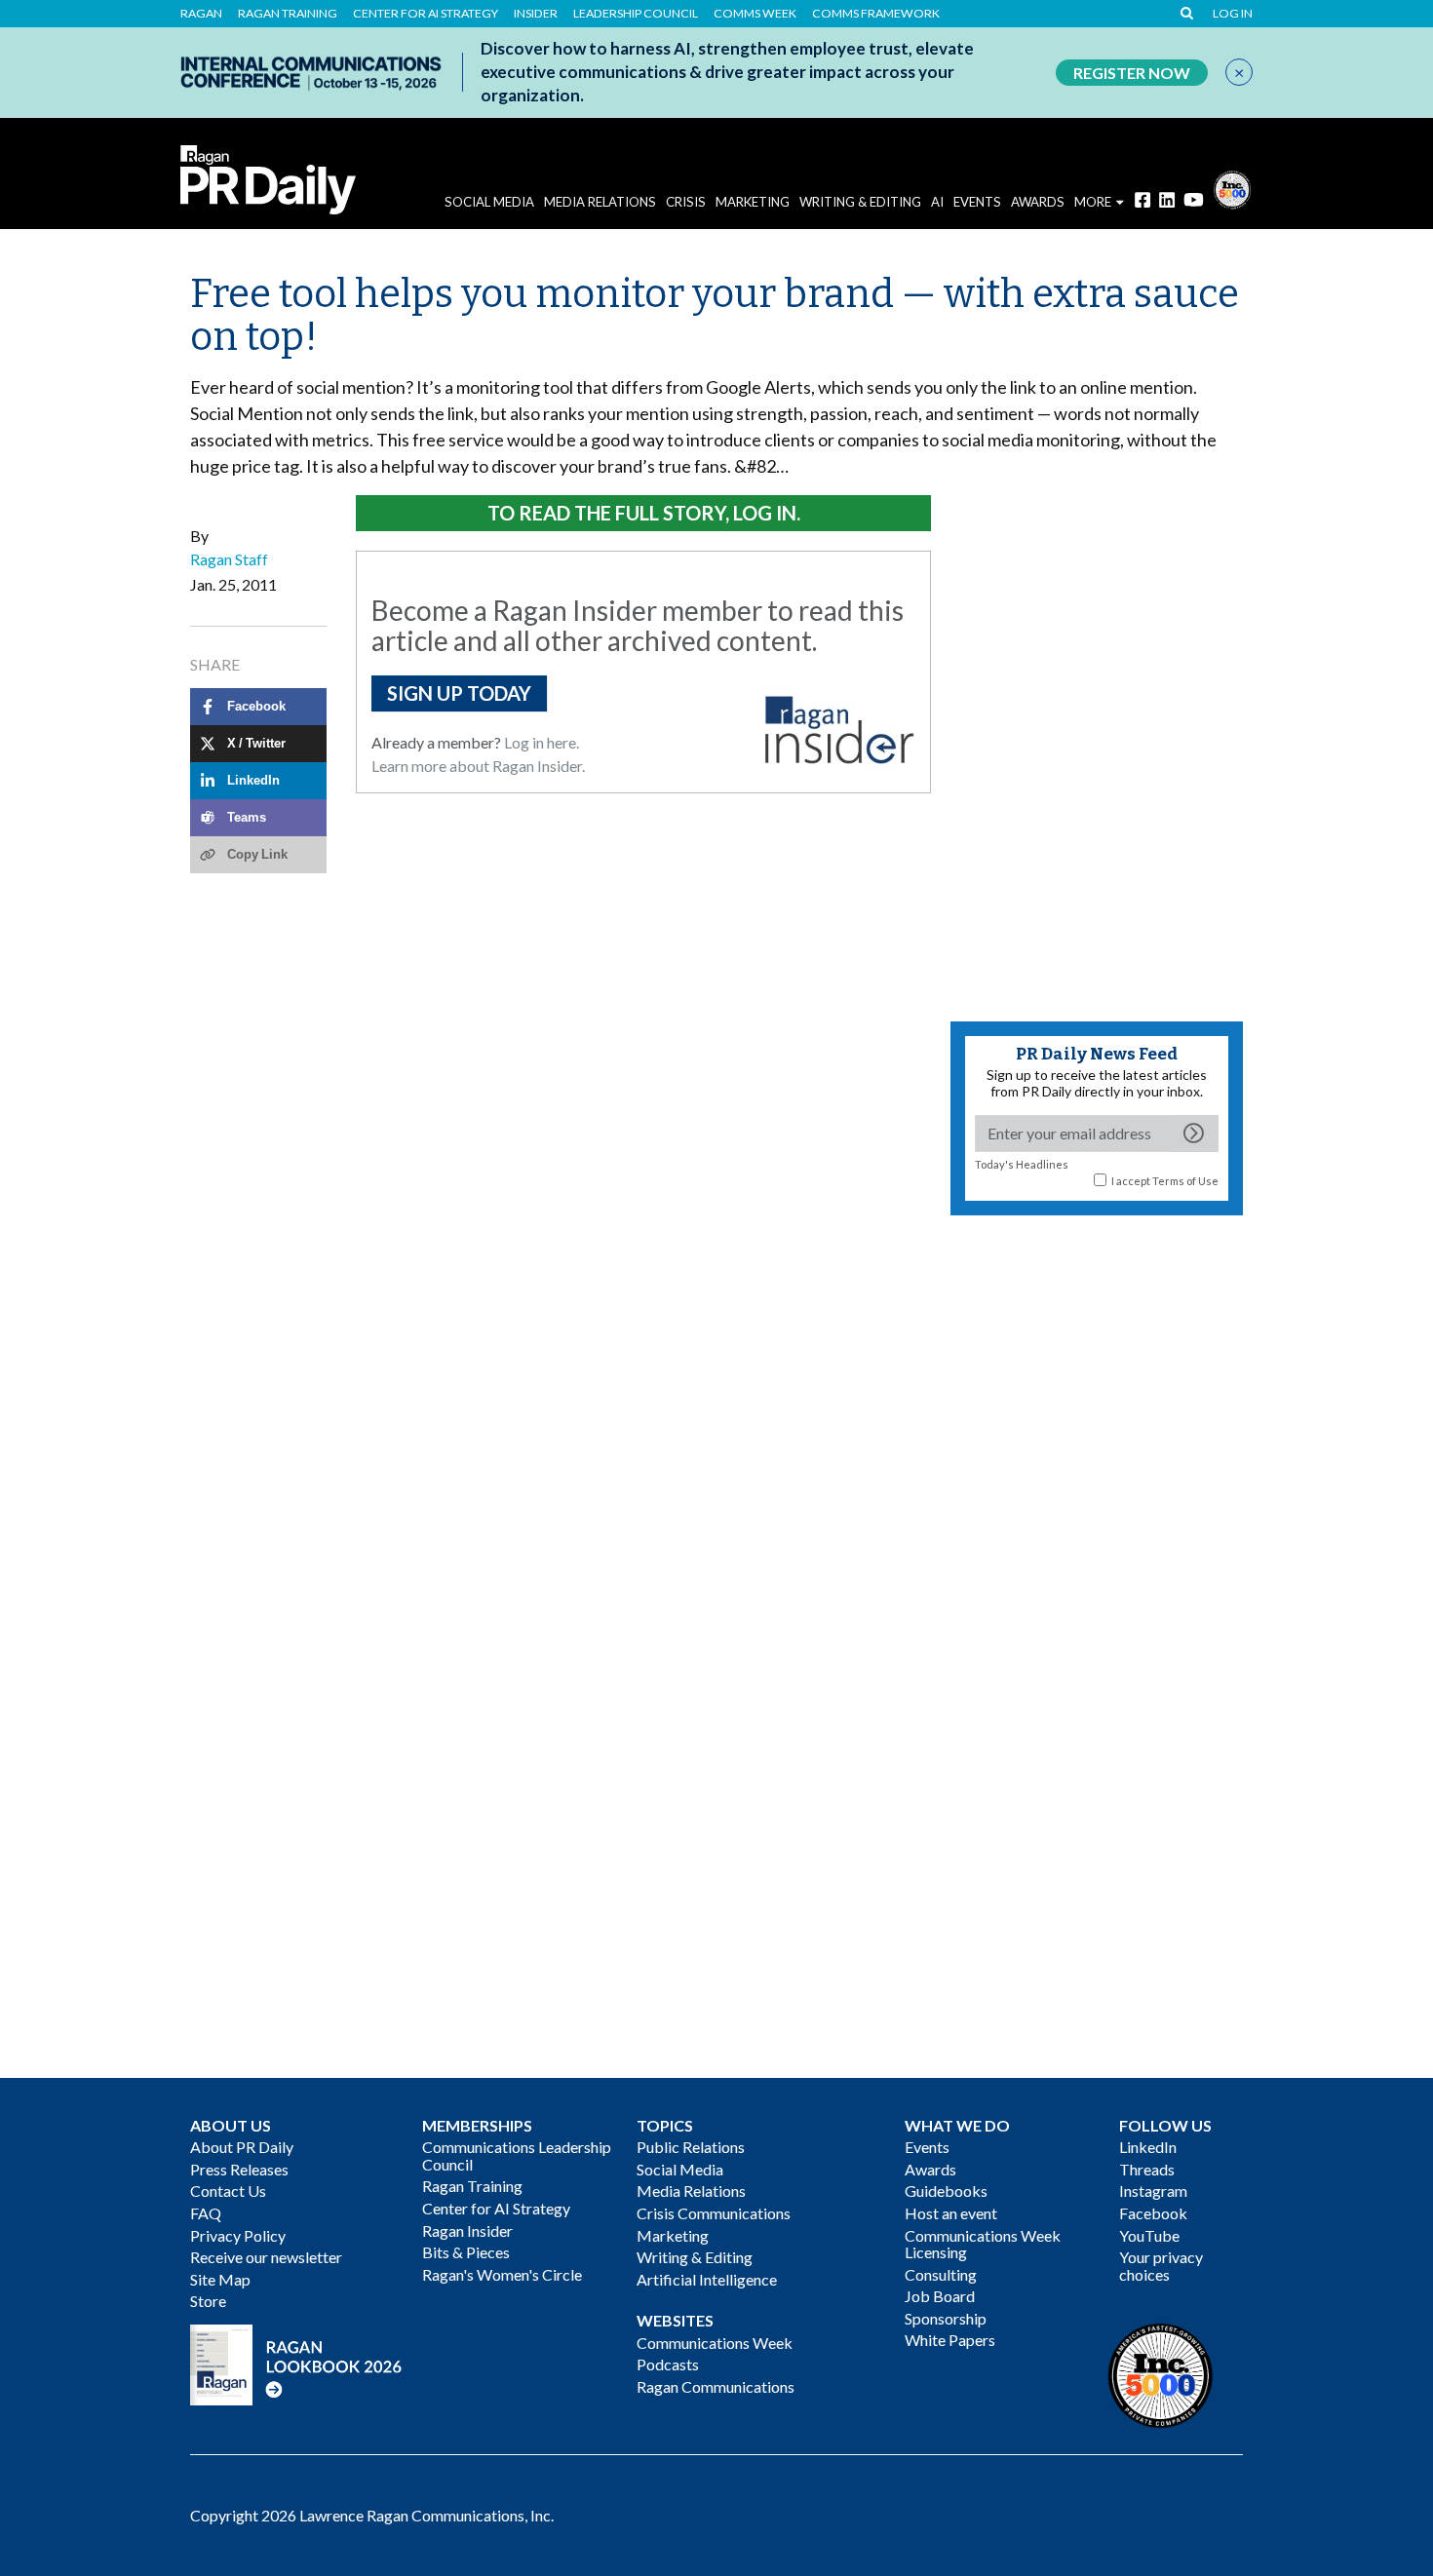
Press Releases (239, 2169)
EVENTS (977, 202)
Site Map (220, 2279)
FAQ (206, 2213)
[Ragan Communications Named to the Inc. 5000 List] (1232, 188)
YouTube (1149, 2235)
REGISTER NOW (1132, 73)
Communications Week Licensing (983, 2244)
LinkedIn (1148, 2147)
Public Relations (691, 2147)
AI (937, 202)
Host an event (951, 2213)
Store (208, 2301)
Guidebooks (946, 2191)
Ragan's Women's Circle (502, 2274)
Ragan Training (288, 14)
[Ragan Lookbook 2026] (296, 2362)
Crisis (686, 202)
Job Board (940, 2296)
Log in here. (542, 742)
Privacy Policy (238, 2235)
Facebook (1153, 2213)
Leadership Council (636, 14)
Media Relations (600, 202)
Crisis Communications (714, 2213)
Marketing (753, 202)
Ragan (201, 14)
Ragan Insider (467, 2230)
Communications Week (715, 2343)
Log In (1233, 14)
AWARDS (1038, 202)
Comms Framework (876, 14)
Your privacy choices (1161, 2266)
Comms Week (755, 14)
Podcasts (668, 2364)
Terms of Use (1185, 1181)
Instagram (1153, 2191)
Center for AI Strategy (426, 14)
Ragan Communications (716, 2386)
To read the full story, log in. (644, 513)
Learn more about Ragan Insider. (478, 766)
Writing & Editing (860, 202)
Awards (930, 2169)
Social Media (489, 202)
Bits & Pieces (466, 2252)
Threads (1147, 2169)
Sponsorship (946, 2318)
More (1093, 202)
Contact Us (228, 2191)
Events (927, 2147)
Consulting (941, 2274)
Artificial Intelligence (707, 2279)
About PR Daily (242, 2147)
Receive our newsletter (266, 2257)
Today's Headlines (1022, 1164)
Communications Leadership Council (517, 2155)
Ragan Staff (229, 559)
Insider (536, 14)
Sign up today (459, 693)
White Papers (950, 2340)
